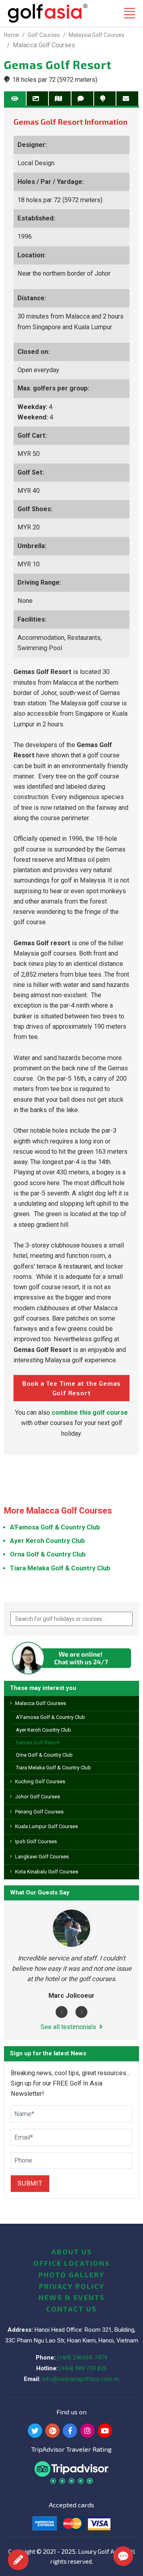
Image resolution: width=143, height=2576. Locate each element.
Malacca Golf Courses (41, 1703)
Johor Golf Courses (38, 1797)
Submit (30, 2183)
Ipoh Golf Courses (36, 1841)
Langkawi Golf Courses (42, 1857)
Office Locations (72, 2263)
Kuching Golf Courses (40, 1781)
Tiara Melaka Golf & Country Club (53, 1768)
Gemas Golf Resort (38, 1743)
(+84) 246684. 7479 (82, 2358)
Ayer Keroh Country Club (43, 1730)
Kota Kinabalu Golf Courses (47, 1872)
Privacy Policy (72, 2286)
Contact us (71, 2309)
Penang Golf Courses (39, 1812)
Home (12, 35)
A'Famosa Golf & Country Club (50, 1717)
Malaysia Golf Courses (97, 35)
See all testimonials (68, 2027)
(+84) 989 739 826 (83, 2368)
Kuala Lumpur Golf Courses (46, 1826)
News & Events (72, 2297)
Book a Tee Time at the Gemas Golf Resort (71, 1388)
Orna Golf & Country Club (44, 1755)
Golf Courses (44, 35)
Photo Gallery (71, 2275)
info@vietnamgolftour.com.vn (81, 2379)
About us (72, 2252)
